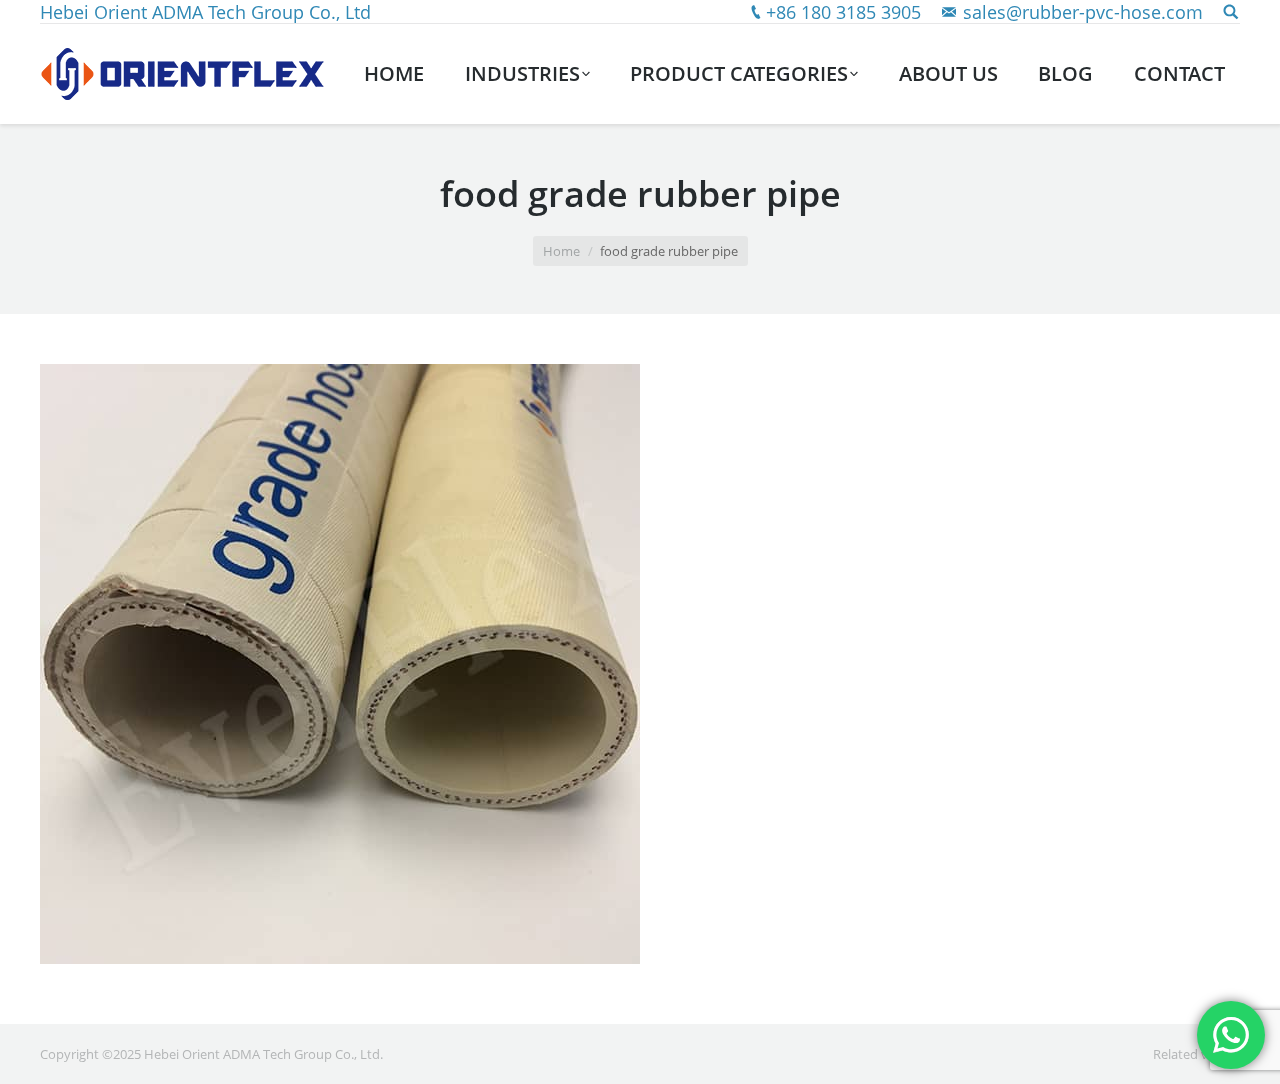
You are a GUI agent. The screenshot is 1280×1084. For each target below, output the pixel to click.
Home (561, 251)
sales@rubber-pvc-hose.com (1083, 12)
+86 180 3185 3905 (843, 12)
